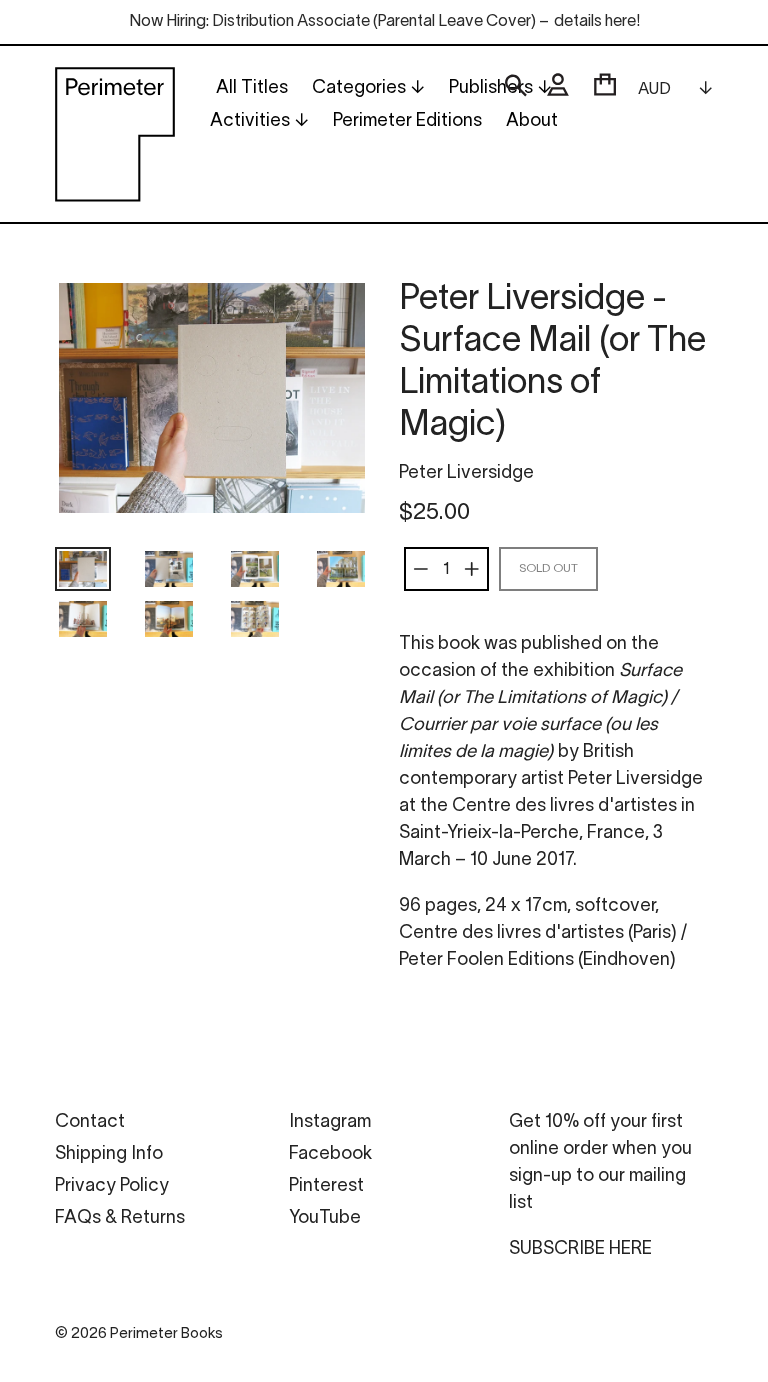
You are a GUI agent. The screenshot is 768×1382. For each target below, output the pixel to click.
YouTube (325, 1218)
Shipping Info (109, 1154)
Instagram (330, 1122)
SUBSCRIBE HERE (580, 1249)
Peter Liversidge (466, 473)
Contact (90, 1122)
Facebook (330, 1154)
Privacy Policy (112, 1186)
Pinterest (326, 1186)
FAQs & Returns (120, 1218)
